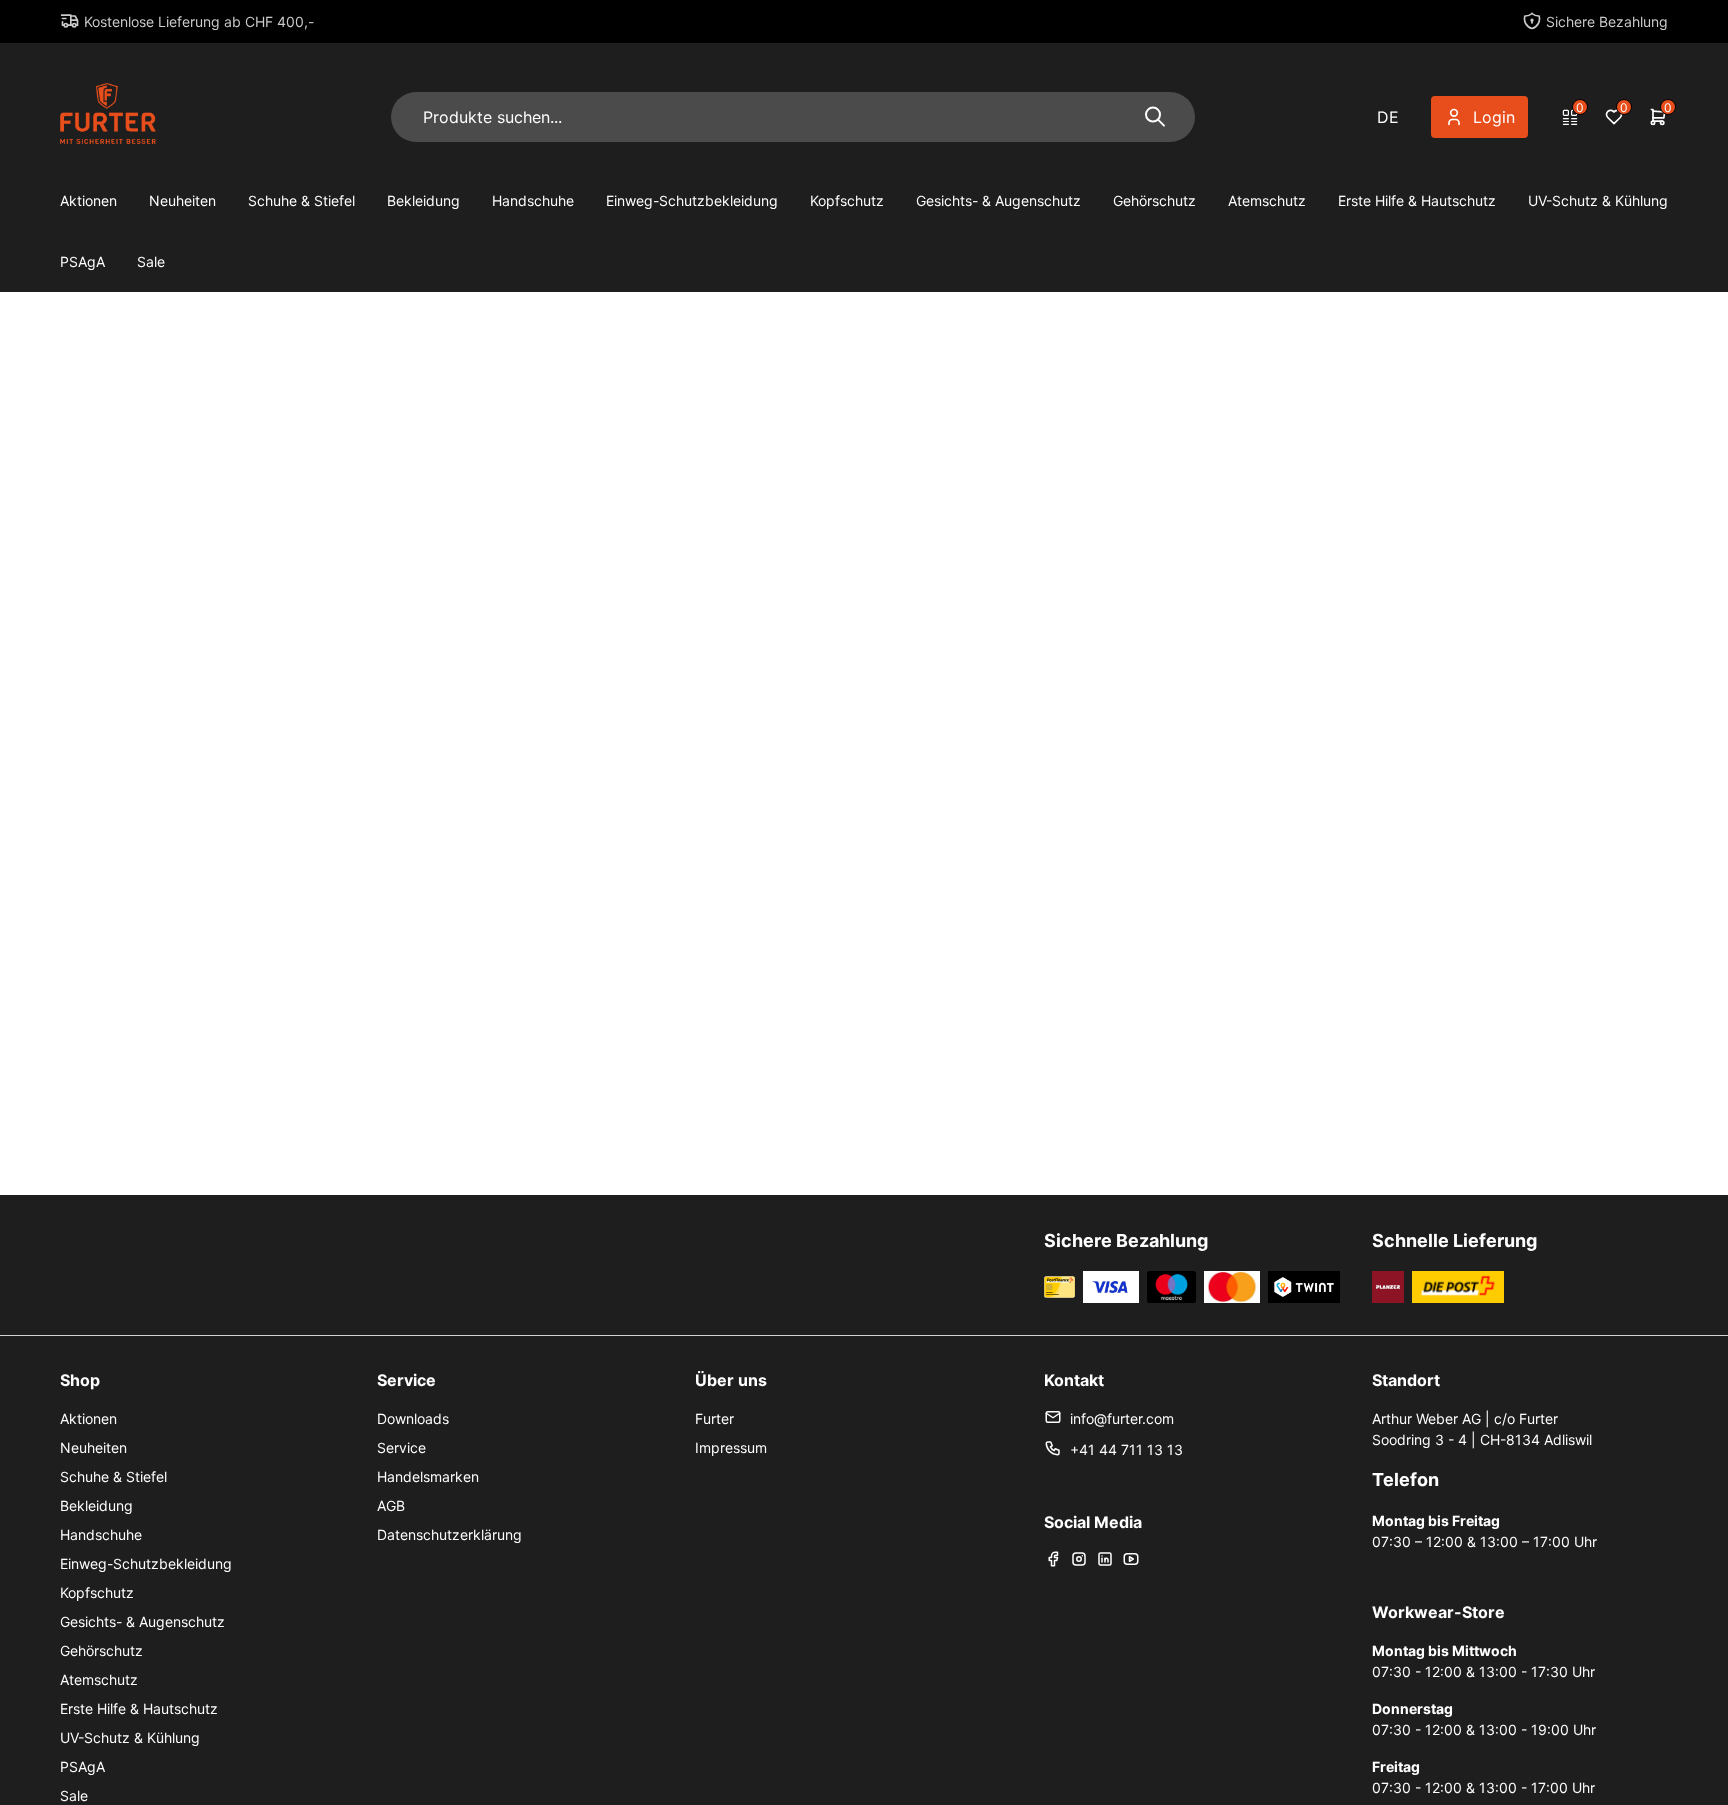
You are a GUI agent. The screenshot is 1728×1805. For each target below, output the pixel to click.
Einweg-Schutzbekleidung (692, 200)
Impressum (731, 1447)
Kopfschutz (847, 200)
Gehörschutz (1154, 200)
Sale (151, 261)
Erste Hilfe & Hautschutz (1417, 200)
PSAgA (82, 261)
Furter (714, 1418)
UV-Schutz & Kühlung (1598, 200)
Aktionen (88, 200)
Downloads (413, 1418)
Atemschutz (1267, 200)
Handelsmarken (428, 1476)
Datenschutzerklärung (449, 1534)
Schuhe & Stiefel (301, 200)
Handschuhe (533, 200)
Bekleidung (423, 200)
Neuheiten (182, 200)
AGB (391, 1505)
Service (401, 1447)
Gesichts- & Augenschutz (998, 200)
